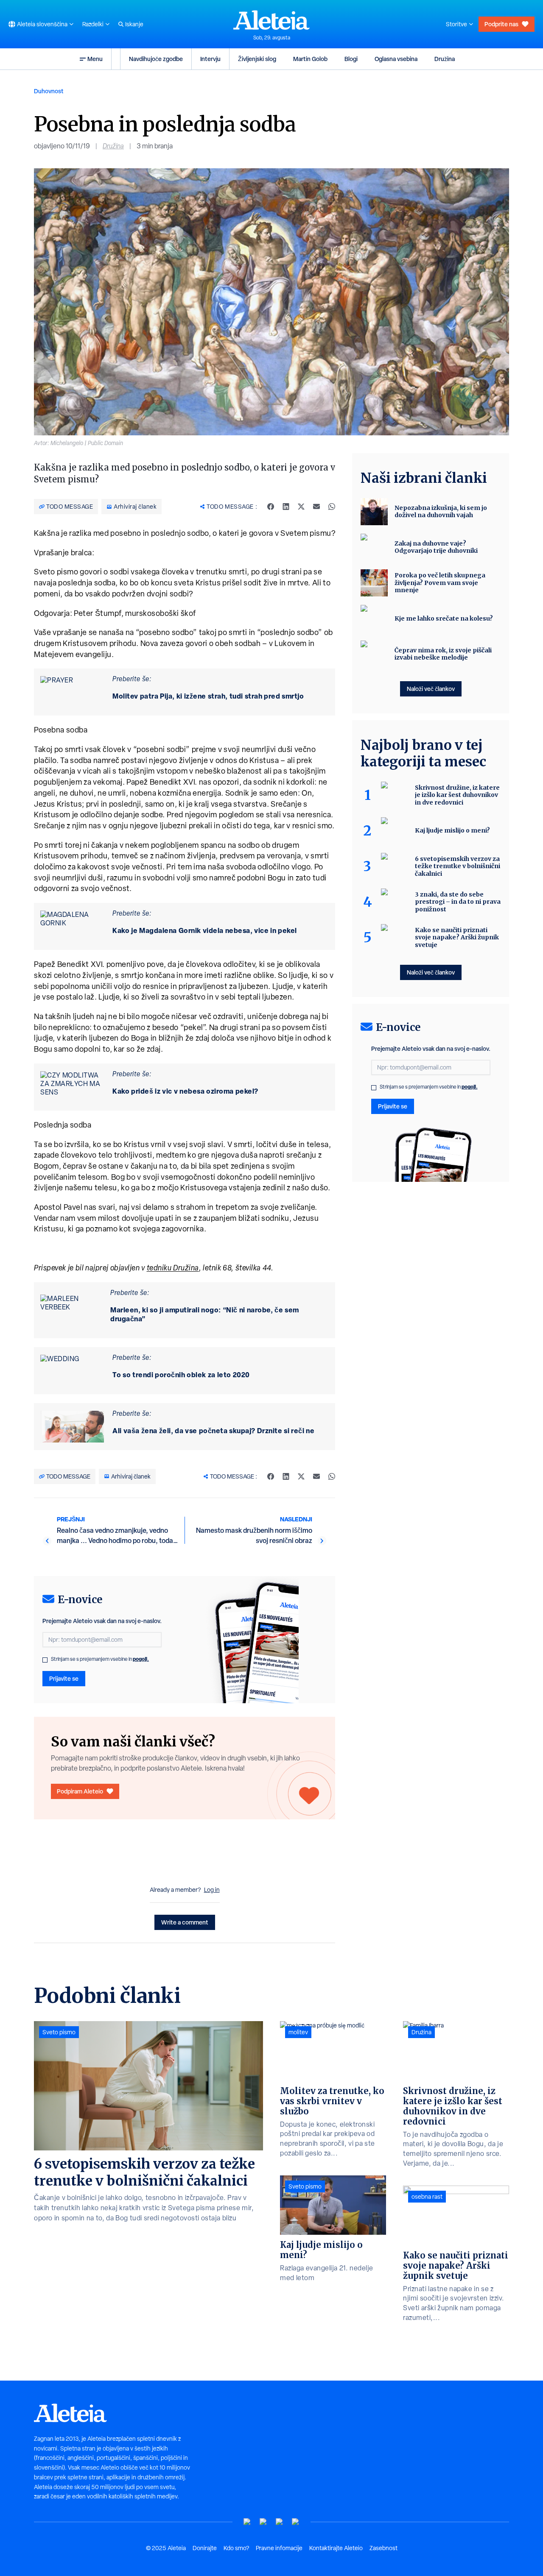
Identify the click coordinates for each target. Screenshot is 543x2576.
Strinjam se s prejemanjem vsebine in (100, 1659)
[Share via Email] (316, 507)
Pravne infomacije (279, 2548)
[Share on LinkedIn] (286, 507)
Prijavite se (64, 1678)
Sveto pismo (59, 2032)
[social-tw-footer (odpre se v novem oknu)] (280, 2522)
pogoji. (141, 1659)
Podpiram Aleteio (80, 1791)
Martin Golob (310, 59)
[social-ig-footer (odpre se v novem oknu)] (296, 2522)
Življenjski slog (257, 59)
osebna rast (427, 2197)
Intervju (210, 59)
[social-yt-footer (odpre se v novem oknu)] (247, 2522)
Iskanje (134, 24)
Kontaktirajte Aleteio (336, 2548)
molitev (298, 2032)
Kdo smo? (236, 2548)
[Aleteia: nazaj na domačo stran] (271, 20)
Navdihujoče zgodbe (156, 59)
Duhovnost (49, 91)
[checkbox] (45, 1660)
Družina (445, 59)
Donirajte (205, 2548)
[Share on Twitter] (301, 507)
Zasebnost (383, 2548)
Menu (95, 59)
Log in (212, 1890)
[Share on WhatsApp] (332, 507)
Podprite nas (501, 24)
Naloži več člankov (431, 689)
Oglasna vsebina (396, 59)
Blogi (351, 59)
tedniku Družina (173, 1268)
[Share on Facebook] (271, 507)
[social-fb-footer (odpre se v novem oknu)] (263, 2522)
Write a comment (185, 1922)
